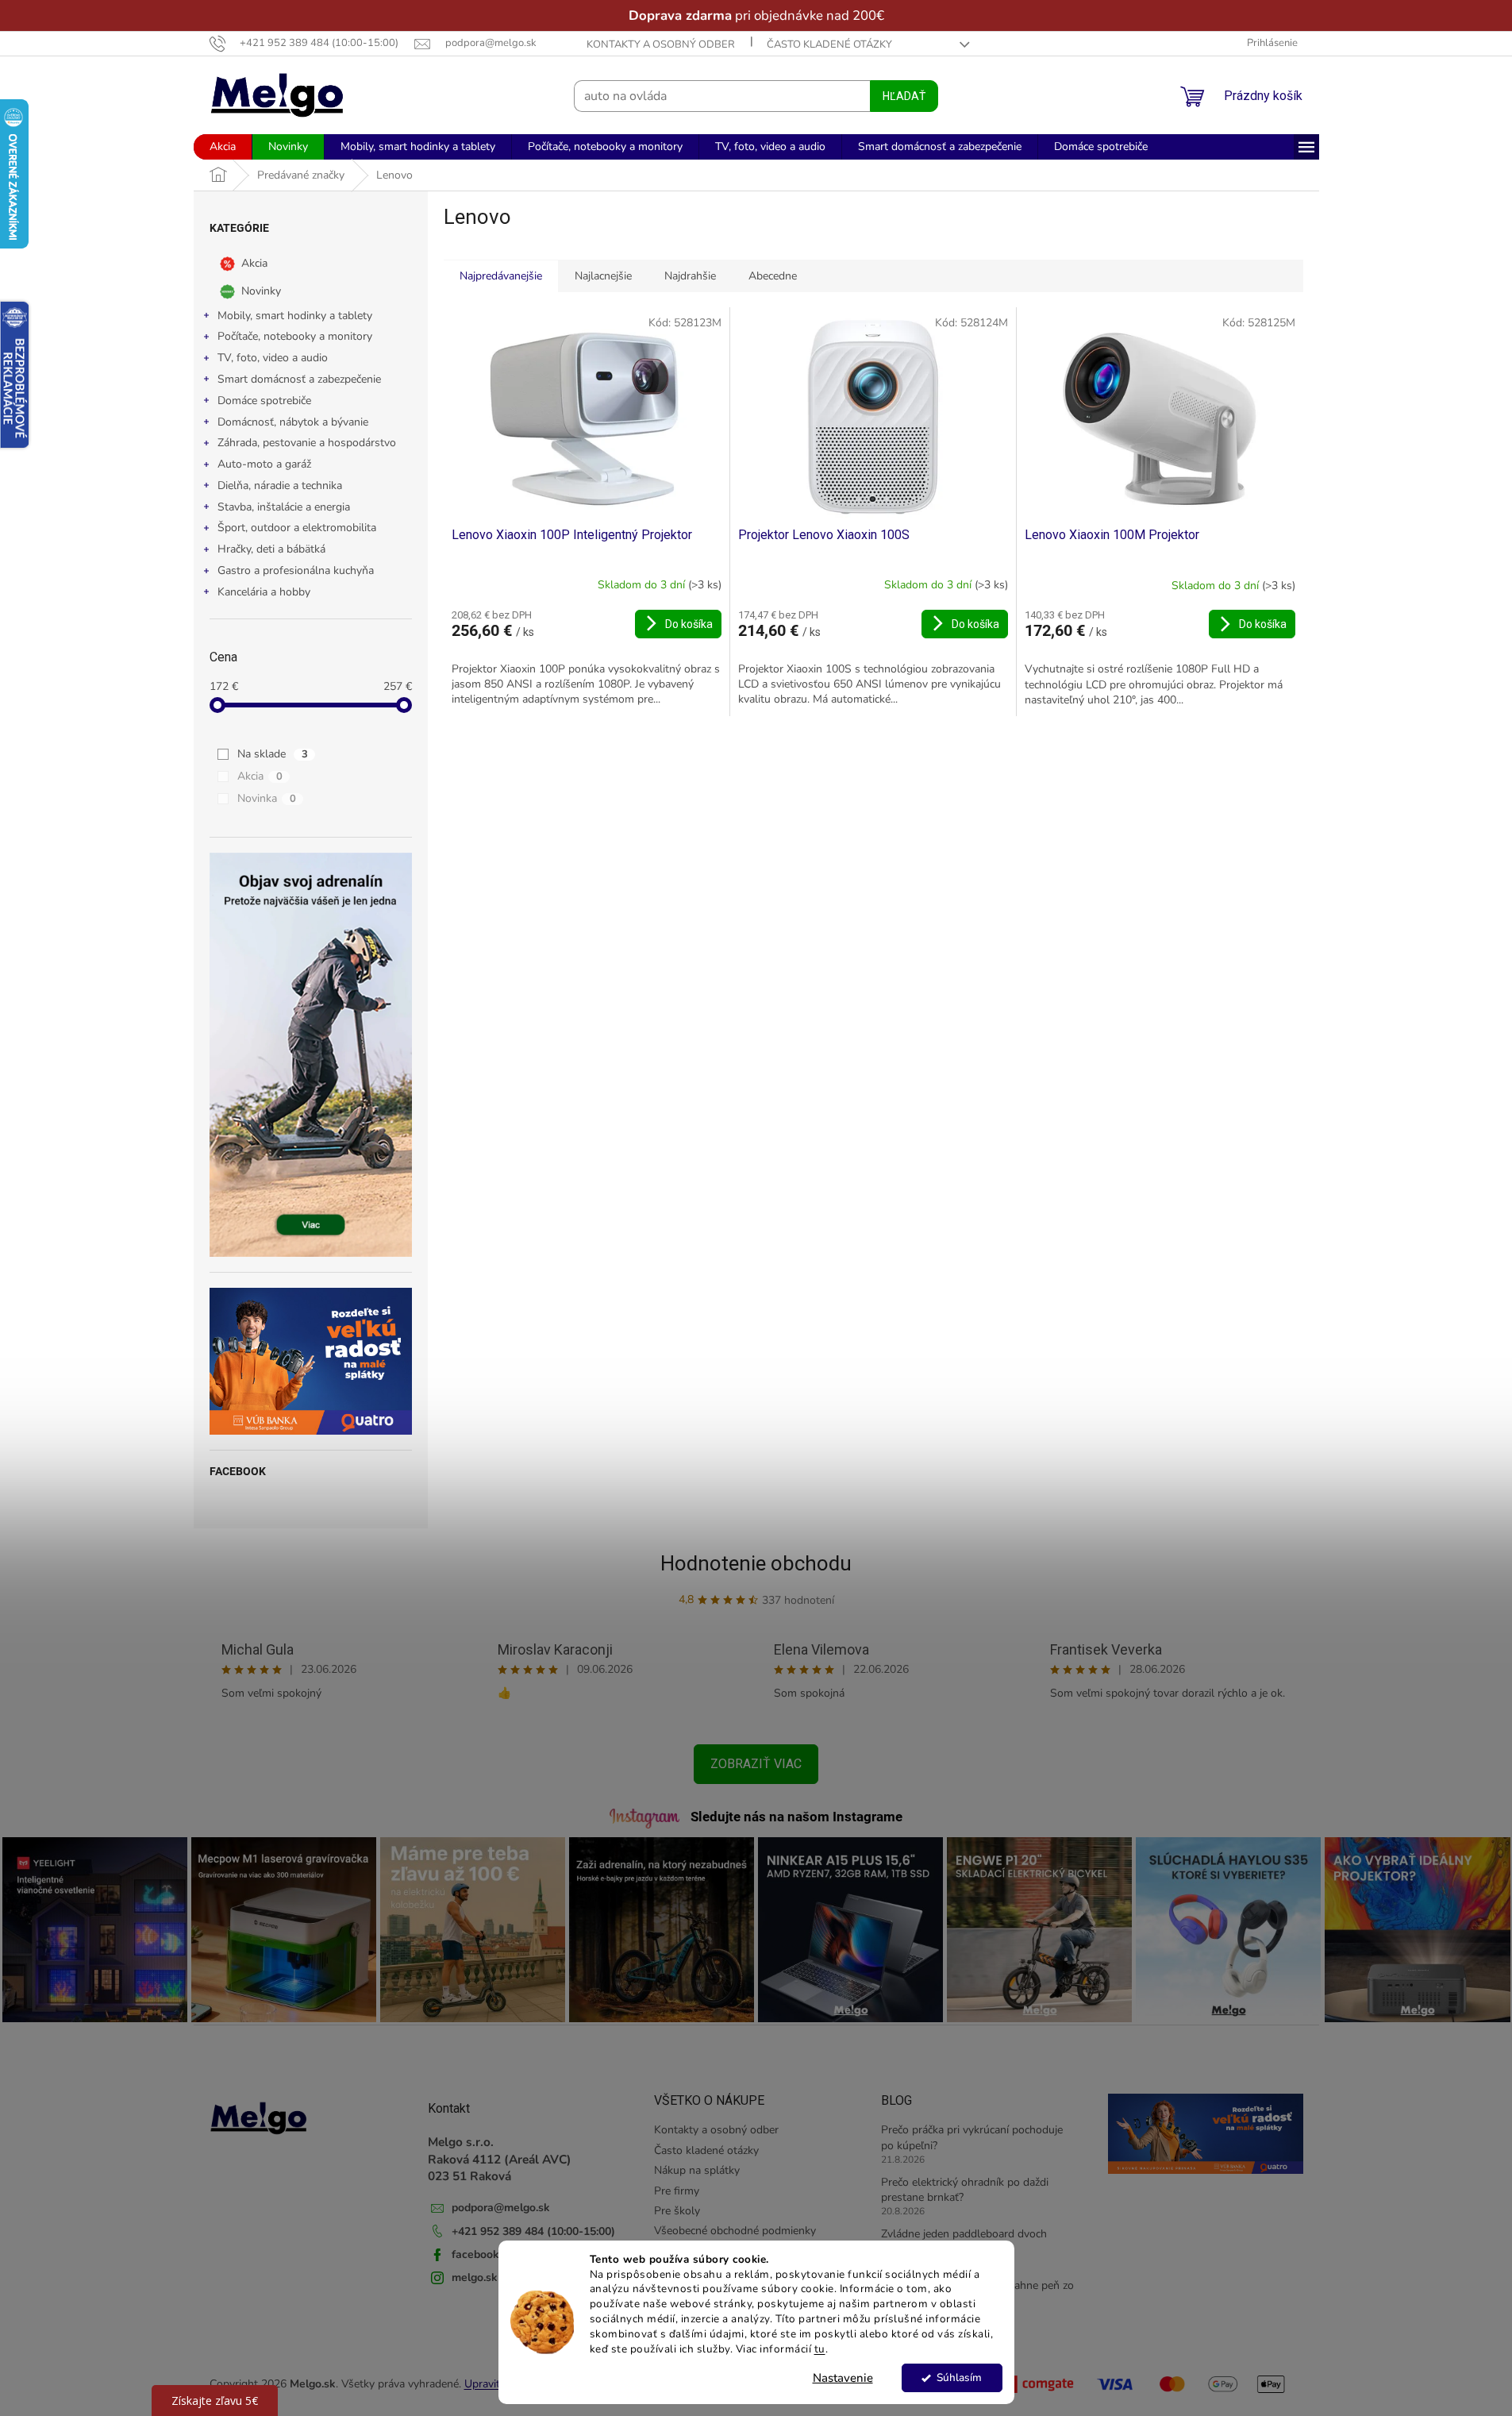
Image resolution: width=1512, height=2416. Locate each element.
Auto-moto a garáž (264, 464)
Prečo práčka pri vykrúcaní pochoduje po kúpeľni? (972, 2137)
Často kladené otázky (829, 44)
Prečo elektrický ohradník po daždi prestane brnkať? (965, 2190)
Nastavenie (843, 2378)
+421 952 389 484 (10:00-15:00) (533, 2231)
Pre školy (677, 2211)
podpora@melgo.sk (501, 2208)
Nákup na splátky (697, 2170)
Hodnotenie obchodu (756, 1563)
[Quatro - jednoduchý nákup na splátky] (311, 1361)
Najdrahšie (690, 276)
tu (820, 2349)
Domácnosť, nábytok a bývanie (293, 422)
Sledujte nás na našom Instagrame (796, 1817)
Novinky (261, 290)
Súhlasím (959, 2377)
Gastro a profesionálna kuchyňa (296, 570)
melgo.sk (475, 2277)
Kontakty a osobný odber (661, 44)
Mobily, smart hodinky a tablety (295, 316)
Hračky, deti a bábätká (271, 549)
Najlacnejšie (603, 276)
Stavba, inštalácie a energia (284, 507)
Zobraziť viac (756, 1764)
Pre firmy (677, 2191)
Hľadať (904, 96)
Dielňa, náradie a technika (280, 486)
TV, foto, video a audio (273, 358)
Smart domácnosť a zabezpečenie (299, 379)
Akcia (254, 262)
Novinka (267, 798)
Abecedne (773, 276)
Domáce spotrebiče (264, 401)
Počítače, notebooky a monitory (295, 336)
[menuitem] (223, 147)
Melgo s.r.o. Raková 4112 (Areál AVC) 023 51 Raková (500, 2159)
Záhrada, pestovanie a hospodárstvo (307, 443)
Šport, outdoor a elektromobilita (297, 528)
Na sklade (273, 754)
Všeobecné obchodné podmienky (735, 2231)
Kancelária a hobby (264, 592)
